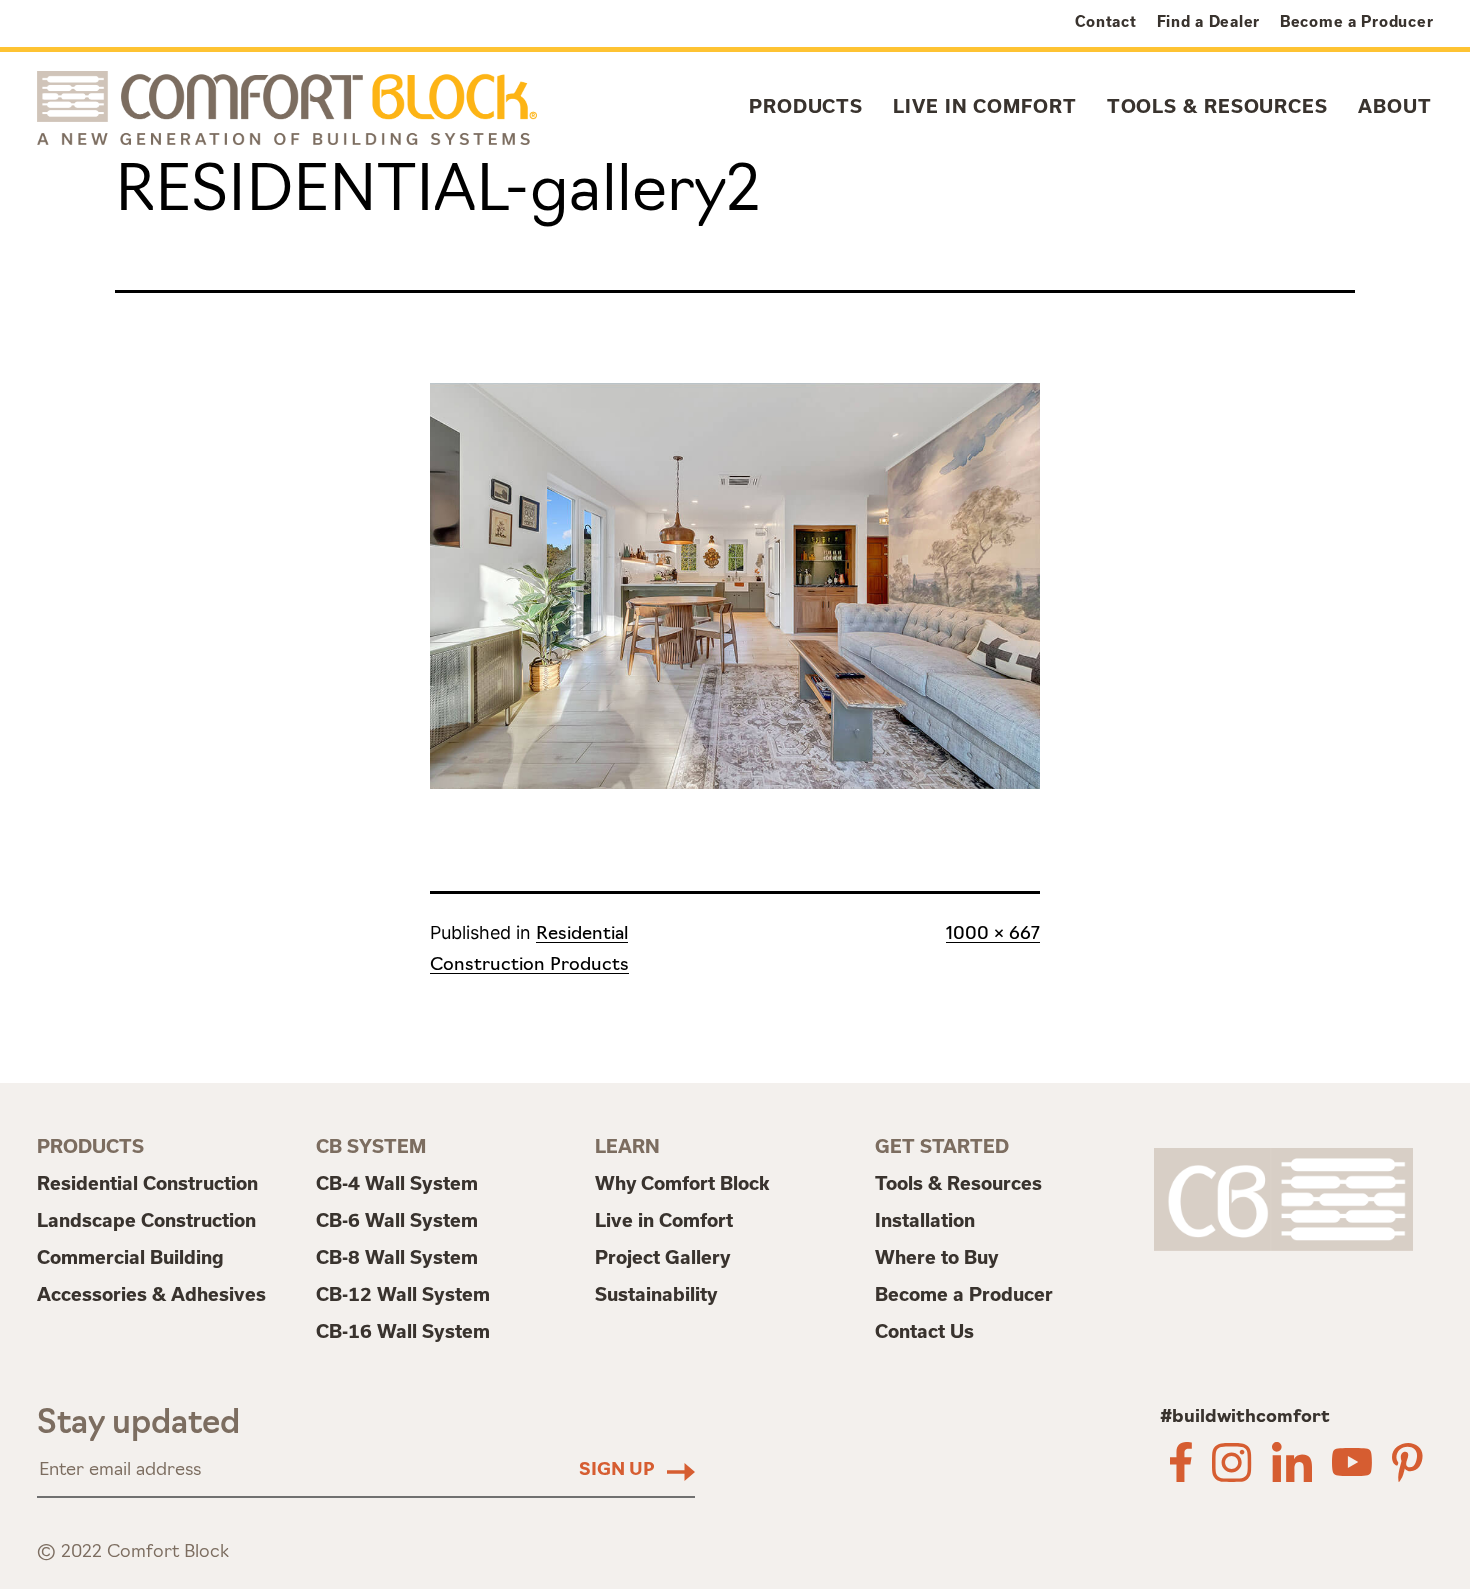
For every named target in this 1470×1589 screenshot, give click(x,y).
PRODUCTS (806, 106)
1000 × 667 (993, 935)
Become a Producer (1356, 21)
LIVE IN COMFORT (985, 106)
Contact (1106, 21)
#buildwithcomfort (1245, 1418)
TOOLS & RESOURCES (1217, 106)
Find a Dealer (1208, 21)
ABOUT (1395, 106)
